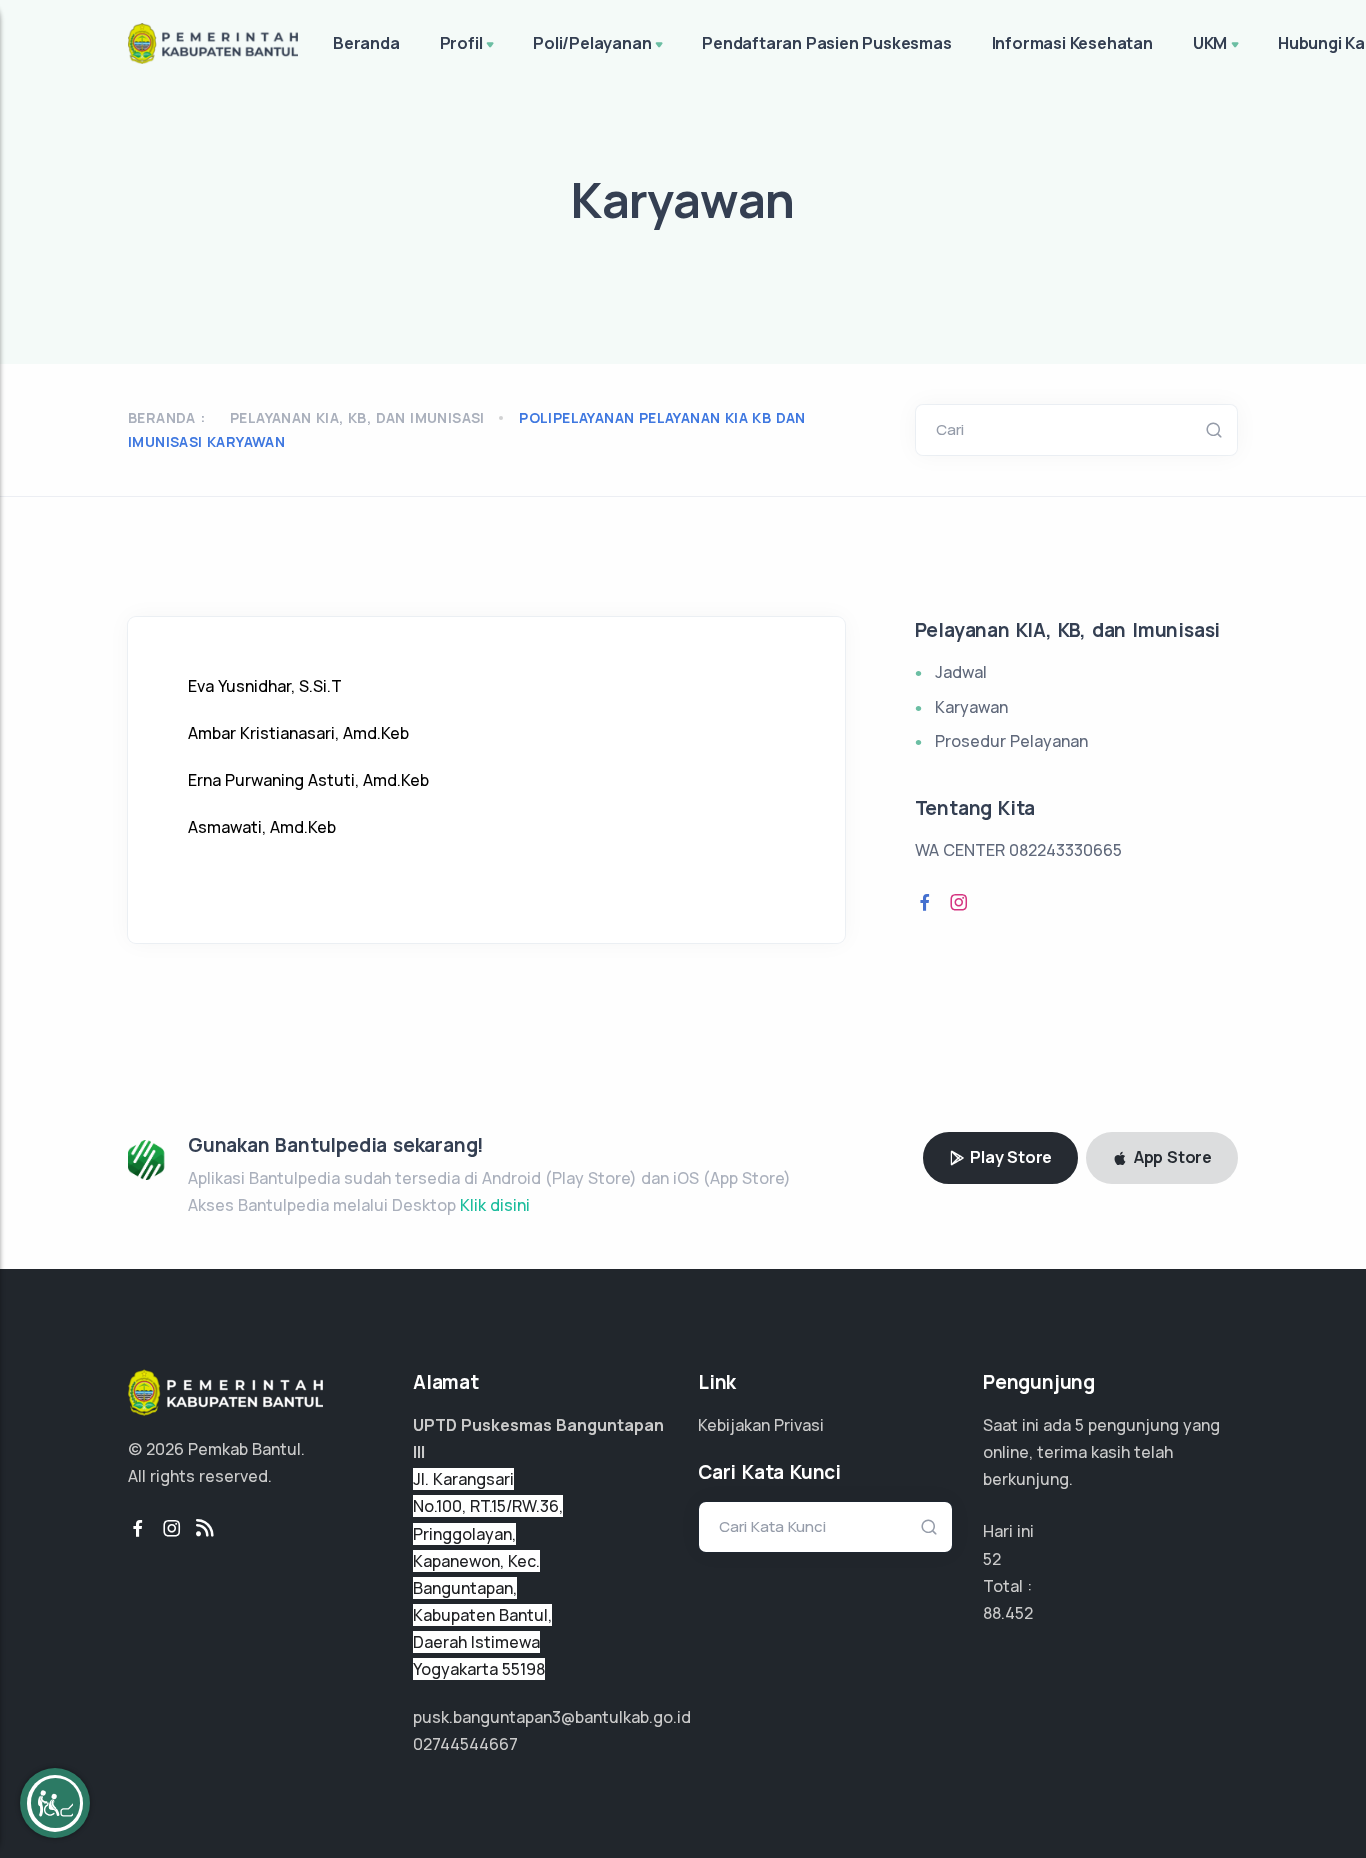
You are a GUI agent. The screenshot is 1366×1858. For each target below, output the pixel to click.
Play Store (1009, 1157)
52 (992, 1559)
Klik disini (495, 1205)
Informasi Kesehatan (1072, 43)
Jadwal (961, 672)
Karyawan (971, 707)
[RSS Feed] (205, 1529)
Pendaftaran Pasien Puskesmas (826, 43)
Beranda (366, 43)
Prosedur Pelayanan (1011, 741)
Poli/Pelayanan (592, 43)
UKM (1210, 43)
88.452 (1008, 1613)
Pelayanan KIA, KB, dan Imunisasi (357, 417)
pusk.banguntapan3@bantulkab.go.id (552, 1717)
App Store (1171, 1157)
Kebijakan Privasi (761, 1425)
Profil (461, 43)
